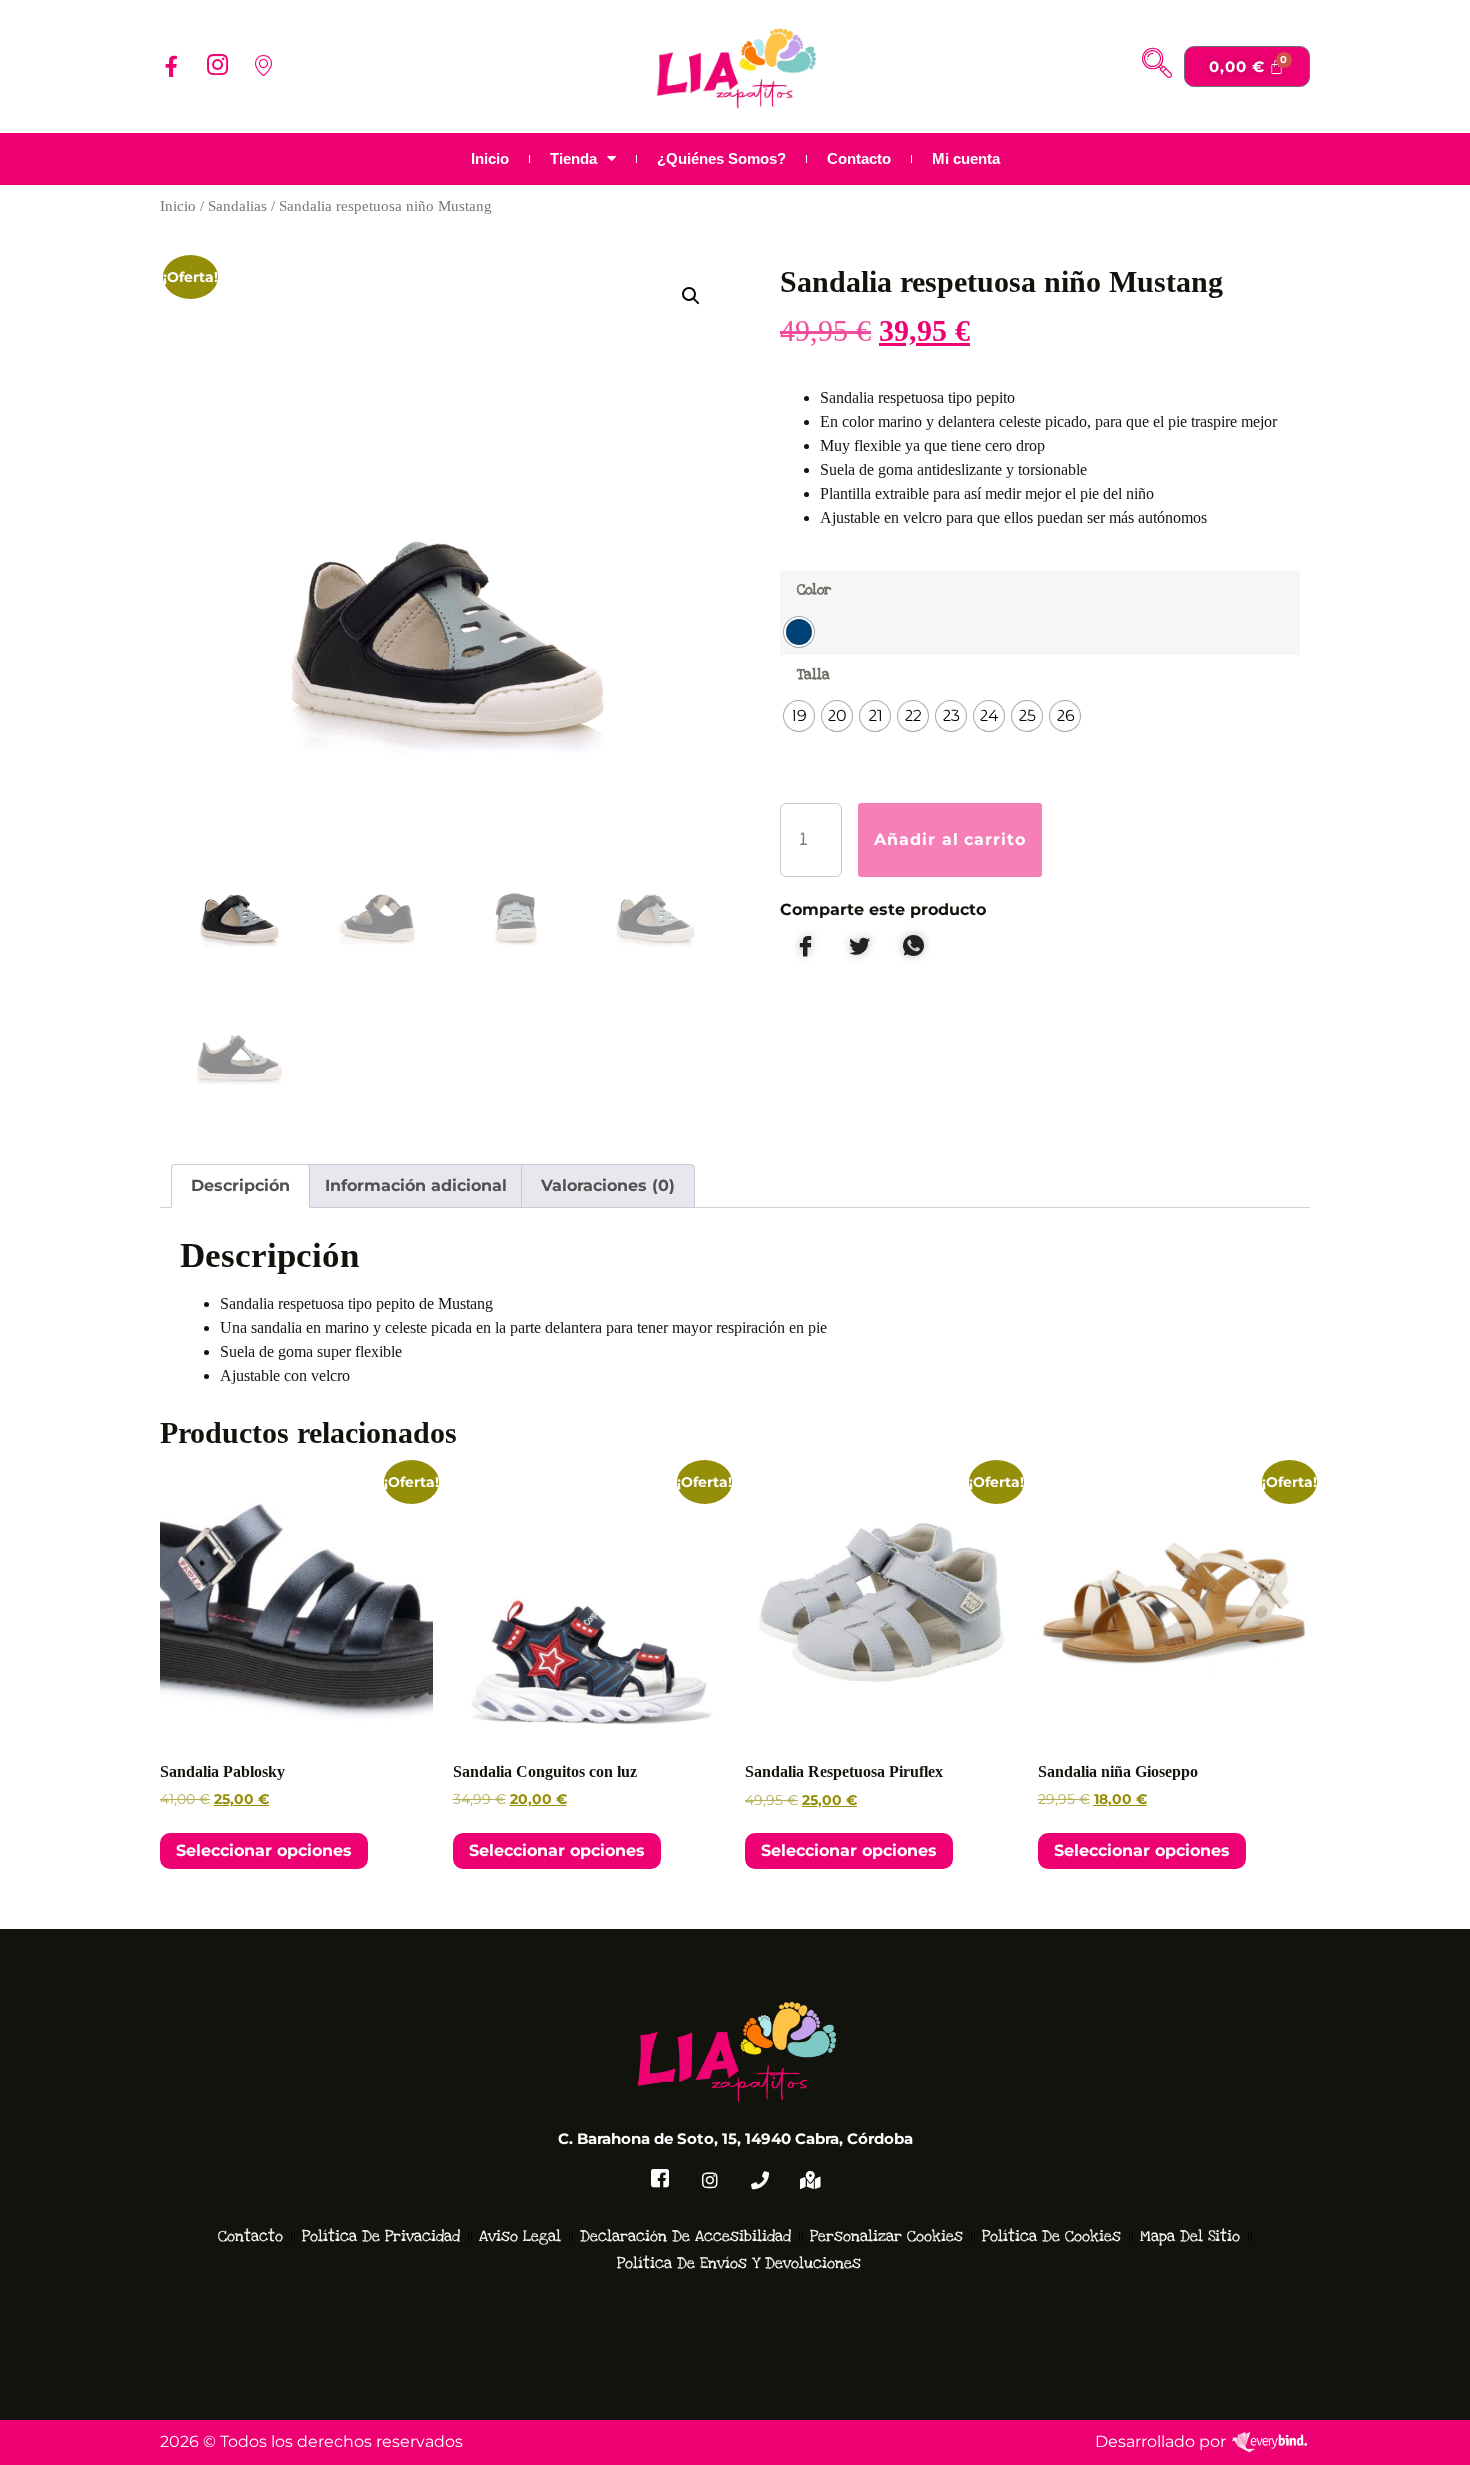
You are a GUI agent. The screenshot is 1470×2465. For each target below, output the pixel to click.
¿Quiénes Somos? (721, 158)
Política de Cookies (1051, 2236)
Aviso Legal (520, 2236)
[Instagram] (217, 66)
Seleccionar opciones (264, 1850)
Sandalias (237, 206)
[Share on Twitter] (859, 947)
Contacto (859, 158)
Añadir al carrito (950, 839)
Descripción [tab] (240, 1185)
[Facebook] (171, 66)
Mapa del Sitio (1190, 2236)
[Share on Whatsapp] (913, 947)
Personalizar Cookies (886, 2236)
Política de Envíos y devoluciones (739, 2263)
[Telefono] (760, 2180)
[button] (1157, 66)
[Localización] (810, 2180)
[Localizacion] (263, 66)
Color (814, 589)
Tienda (573, 158)
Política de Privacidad (381, 2236)
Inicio (490, 158)
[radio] (799, 632)
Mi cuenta (966, 158)
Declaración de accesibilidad (685, 2236)
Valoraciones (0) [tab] (608, 1185)
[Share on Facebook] (805, 947)
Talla (813, 674)
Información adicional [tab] (416, 1185)
